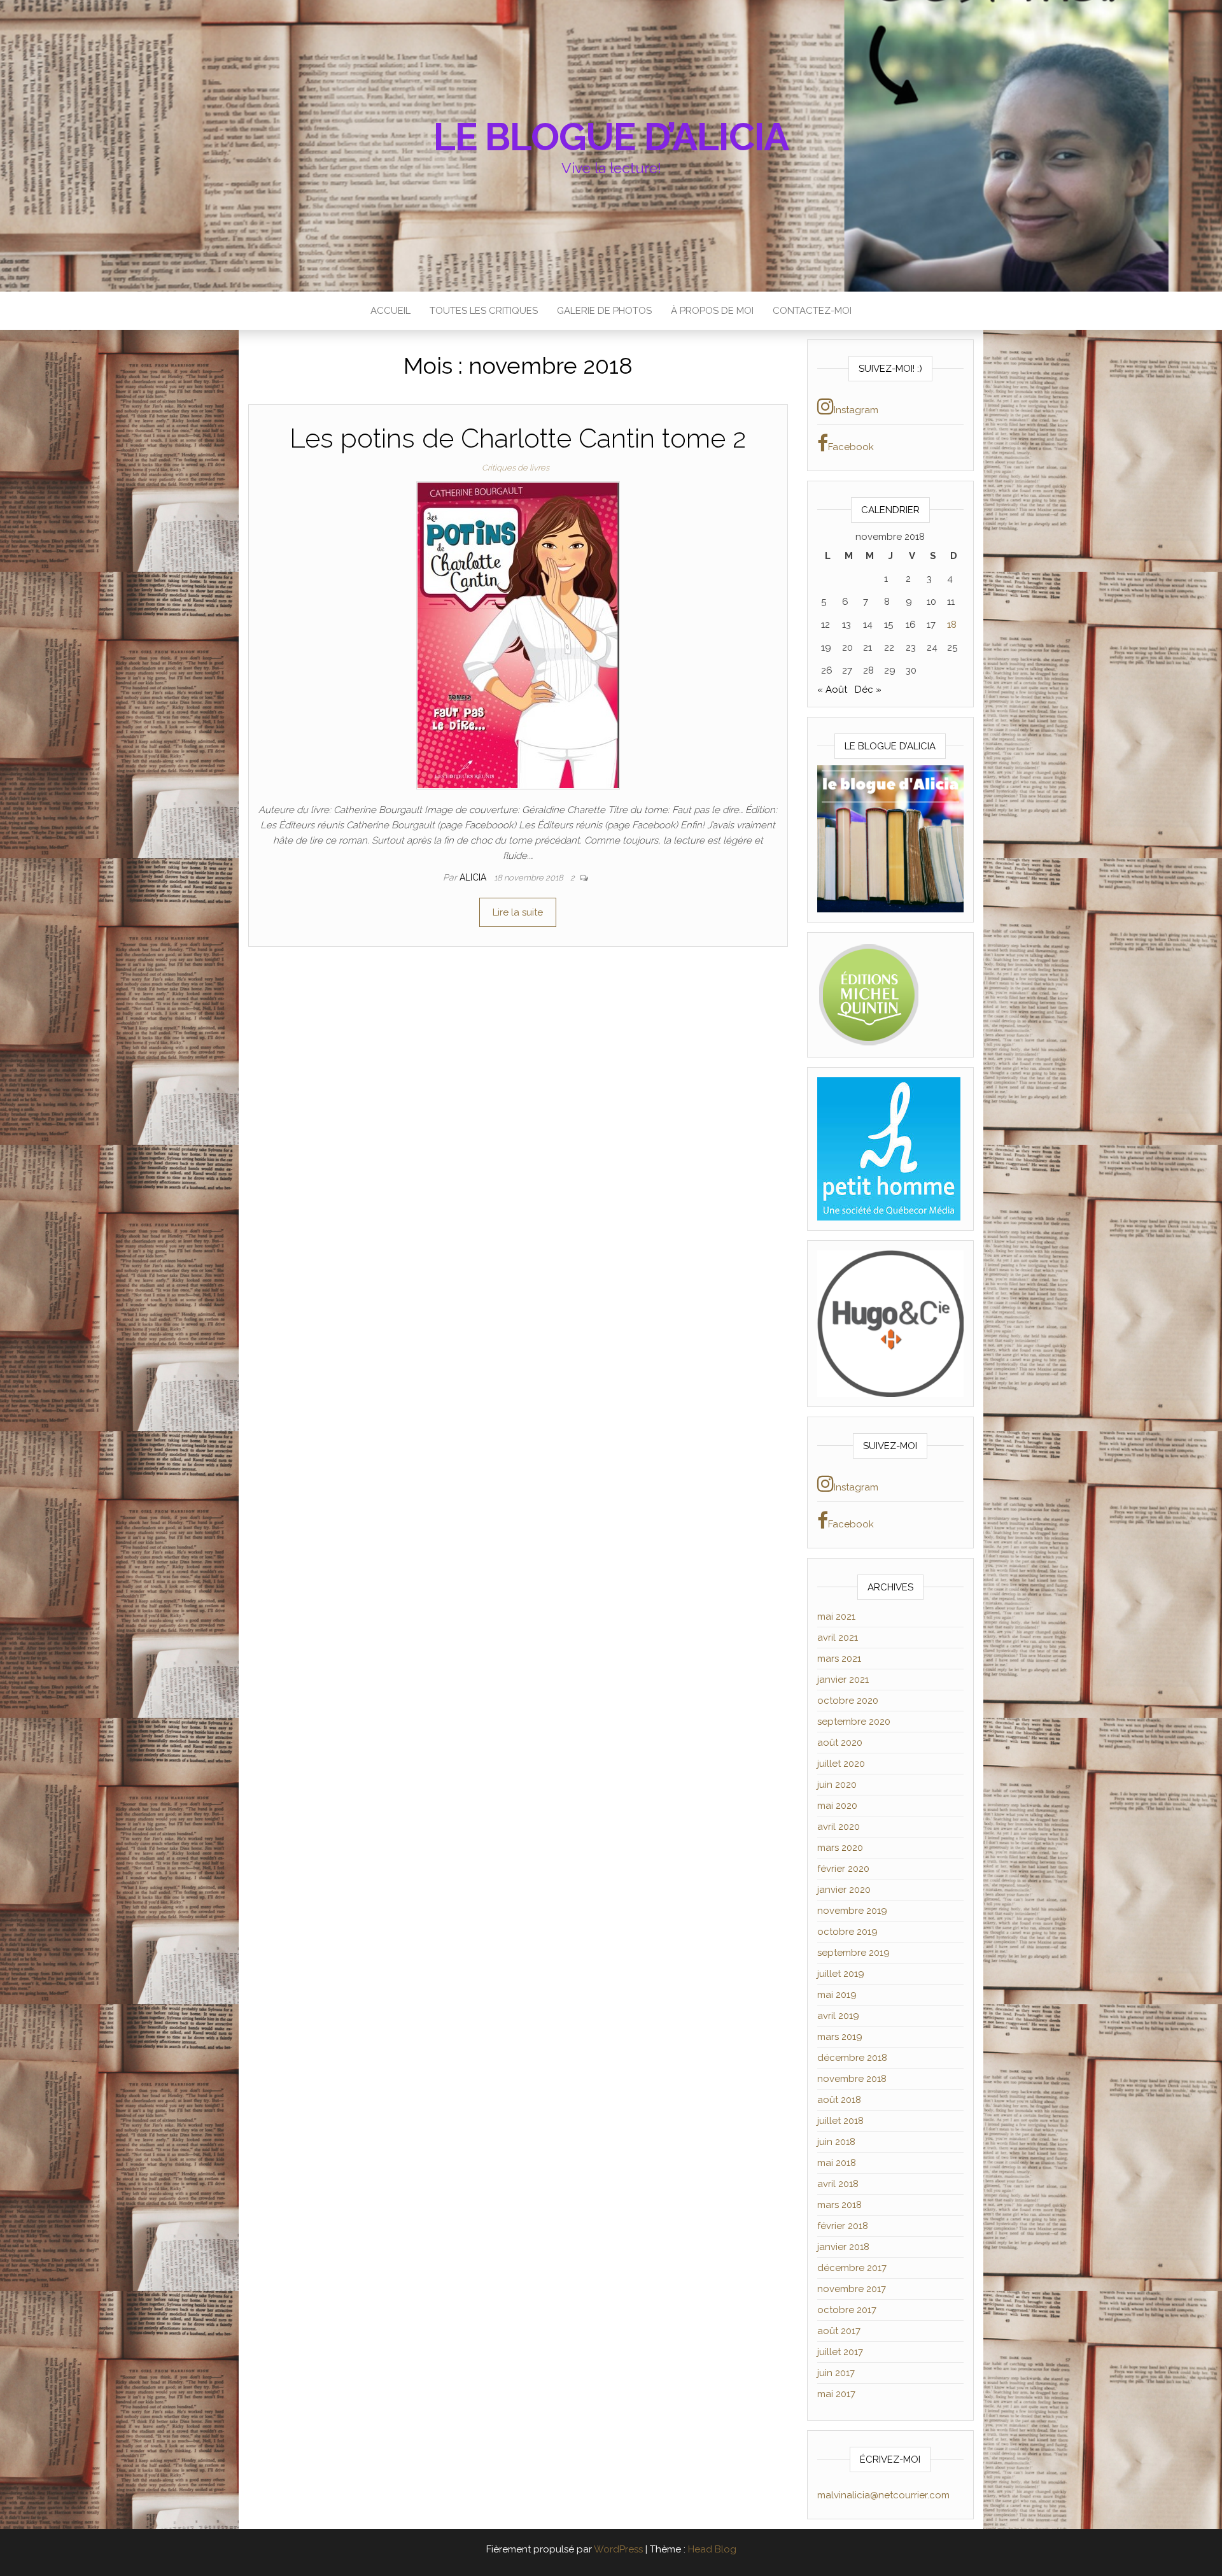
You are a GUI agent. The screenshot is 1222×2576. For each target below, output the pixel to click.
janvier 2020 (844, 1890)
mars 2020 (840, 1848)
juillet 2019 (841, 1974)
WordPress (618, 2549)
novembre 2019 (852, 1911)
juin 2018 (836, 2142)
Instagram (856, 410)
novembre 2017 (852, 2289)
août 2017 (839, 2331)
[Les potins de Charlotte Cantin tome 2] (518, 635)
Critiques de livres (516, 468)
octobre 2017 (847, 2310)
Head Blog (712, 2549)
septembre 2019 (853, 1953)
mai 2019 (837, 1995)
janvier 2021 (843, 1680)
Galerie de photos (604, 311)
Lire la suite (518, 912)
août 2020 (840, 1743)
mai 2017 (836, 2394)
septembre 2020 (854, 1722)
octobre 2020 (848, 1701)
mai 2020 (837, 1806)
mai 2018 (837, 2163)
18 (952, 625)
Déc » (868, 690)
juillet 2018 (840, 2121)
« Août (832, 690)
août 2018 (839, 2100)
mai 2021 (836, 1617)
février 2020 (843, 1869)
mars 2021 (839, 1659)
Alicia (474, 877)
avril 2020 (839, 1827)
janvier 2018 (843, 2247)
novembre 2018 (852, 2079)
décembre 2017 (852, 2268)
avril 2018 (838, 2184)
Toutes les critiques (484, 311)
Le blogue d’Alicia (611, 137)
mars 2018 (839, 2205)
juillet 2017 (840, 2352)
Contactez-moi (812, 311)
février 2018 (843, 2226)
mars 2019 (840, 2037)
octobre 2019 (847, 1932)
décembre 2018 (852, 2058)
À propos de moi (712, 311)
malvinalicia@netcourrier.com (883, 2495)
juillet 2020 (841, 1764)
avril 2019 (838, 2016)
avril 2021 (838, 1638)
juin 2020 (837, 1785)
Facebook (851, 447)
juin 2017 (836, 2373)
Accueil (390, 311)
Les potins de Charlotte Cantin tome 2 (518, 438)
